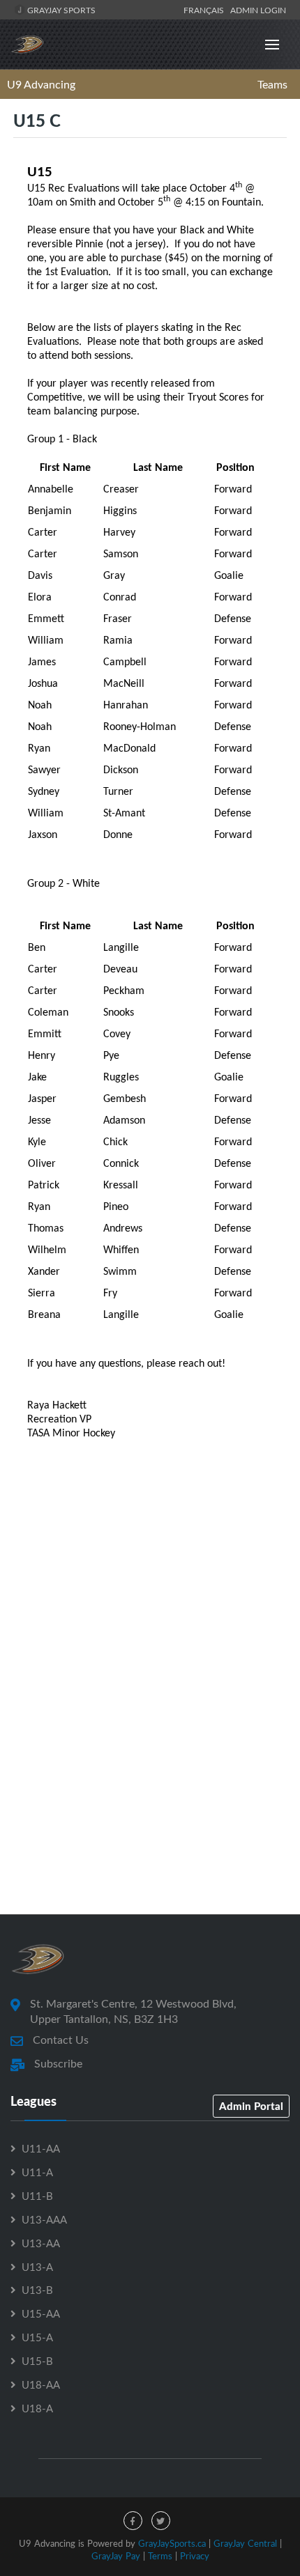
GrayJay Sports (60, 10)
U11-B (37, 2196)
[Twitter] (161, 2521)
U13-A (37, 2267)
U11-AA (41, 2148)
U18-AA (41, 2384)
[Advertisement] (150, 1733)
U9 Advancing (41, 84)
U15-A (37, 2337)
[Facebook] (133, 2521)
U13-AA (41, 2243)
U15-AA (41, 2313)
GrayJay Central (245, 2543)
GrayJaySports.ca (172, 2543)
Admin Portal (251, 2106)
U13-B (37, 2290)
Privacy (195, 2556)
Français (206, 10)
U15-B (37, 2361)
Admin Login (258, 10)
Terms (160, 2556)
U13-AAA (44, 2219)
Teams (272, 84)
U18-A (37, 2408)
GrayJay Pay (116, 2556)
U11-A (37, 2172)
